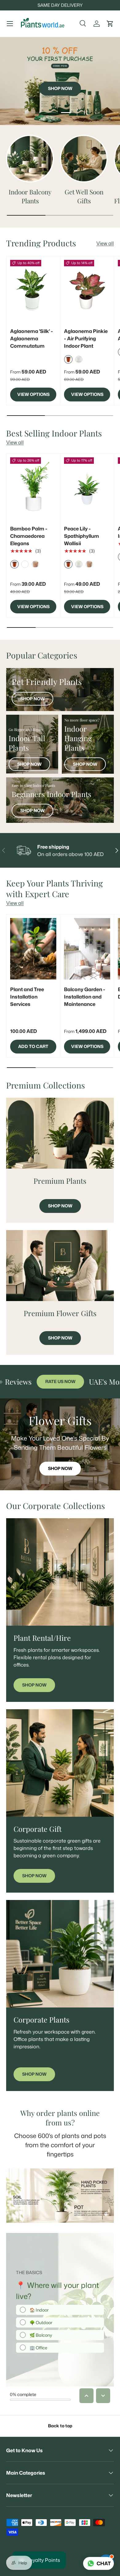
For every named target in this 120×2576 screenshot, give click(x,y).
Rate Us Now (29, 1382)
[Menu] (10, 24)
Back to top (60, 2426)
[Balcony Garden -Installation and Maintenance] (87, 949)
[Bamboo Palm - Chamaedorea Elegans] (33, 488)
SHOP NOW (60, 76)
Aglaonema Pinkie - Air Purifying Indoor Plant (86, 338)
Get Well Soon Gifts (84, 196)
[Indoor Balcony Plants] (30, 159)
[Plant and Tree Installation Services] (33, 949)
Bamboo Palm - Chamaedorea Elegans (29, 536)
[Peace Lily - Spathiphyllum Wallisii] (87, 488)
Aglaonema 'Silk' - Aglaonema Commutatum (32, 338)
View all (105, 243)
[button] (110, 24)
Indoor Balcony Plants (30, 196)
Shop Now (32, 699)
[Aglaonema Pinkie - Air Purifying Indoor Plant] (87, 291)
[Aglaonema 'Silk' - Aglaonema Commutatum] (33, 291)
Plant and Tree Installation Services (27, 997)
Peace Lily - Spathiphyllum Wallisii (82, 536)
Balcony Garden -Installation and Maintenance (85, 997)
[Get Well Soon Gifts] (84, 159)
